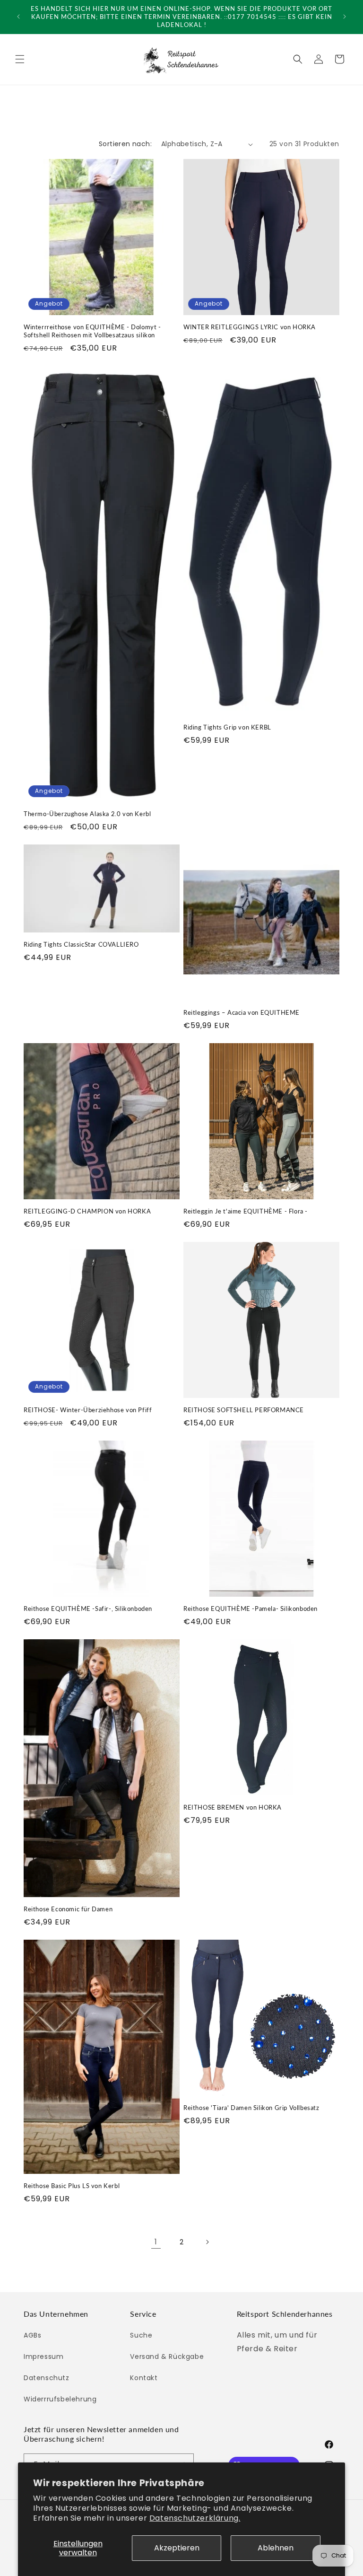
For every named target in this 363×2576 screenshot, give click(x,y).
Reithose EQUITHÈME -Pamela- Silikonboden (251, 1609)
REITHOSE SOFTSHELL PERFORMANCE (244, 1410)
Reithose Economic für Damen (68, 1909)
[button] (20, 59)
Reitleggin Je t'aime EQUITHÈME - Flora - (246, 1211)
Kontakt (144, 2378)
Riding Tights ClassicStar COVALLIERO (81, 944)
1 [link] (156, 2242)
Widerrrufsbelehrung (60, 2399)
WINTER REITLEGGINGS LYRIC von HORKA (250, 327)
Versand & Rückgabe (167, 2356)
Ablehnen (276, 2548)
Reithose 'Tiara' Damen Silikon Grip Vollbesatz (251, 2108)
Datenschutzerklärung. (195, 2518)
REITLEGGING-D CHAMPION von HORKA (87, 1211)
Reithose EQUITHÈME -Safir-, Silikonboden (88, 1609)
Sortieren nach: (125, 144)
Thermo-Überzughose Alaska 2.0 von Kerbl (87, 814)
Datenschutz (47, 2378)
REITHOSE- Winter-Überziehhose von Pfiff (88, 1410)
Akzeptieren (177, 2548)
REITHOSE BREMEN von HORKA (233, 1807)
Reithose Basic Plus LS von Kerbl (72, 2186)
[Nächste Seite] (207, 2242)
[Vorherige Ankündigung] (18, 17)
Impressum (43, 2356)
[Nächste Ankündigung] (345, 17)
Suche (141, 2335)
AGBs (32, 2335)
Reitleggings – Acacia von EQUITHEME (242, 1012)
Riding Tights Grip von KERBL (227, 727)
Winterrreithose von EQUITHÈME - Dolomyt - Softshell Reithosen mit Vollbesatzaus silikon (92, 331)
